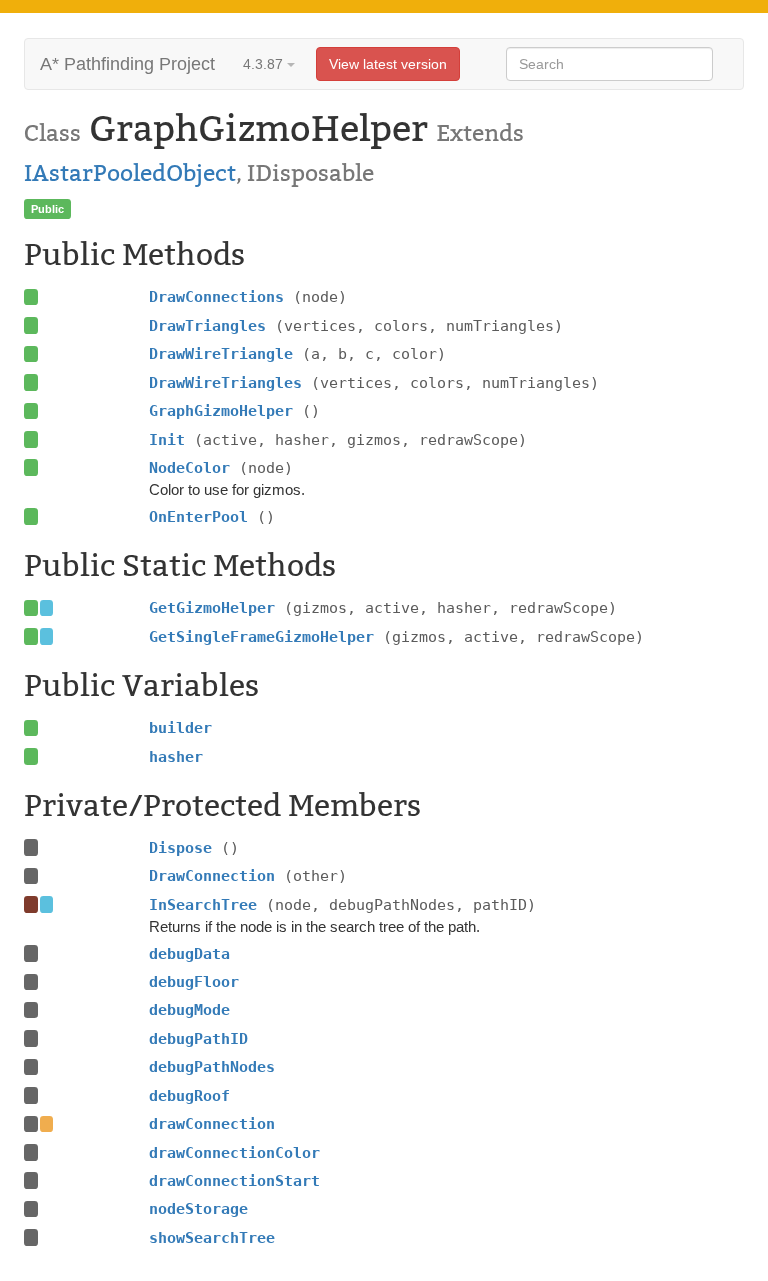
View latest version (388, 64)
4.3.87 (265, 64)
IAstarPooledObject (130, 173)
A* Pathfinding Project (127, 64)
